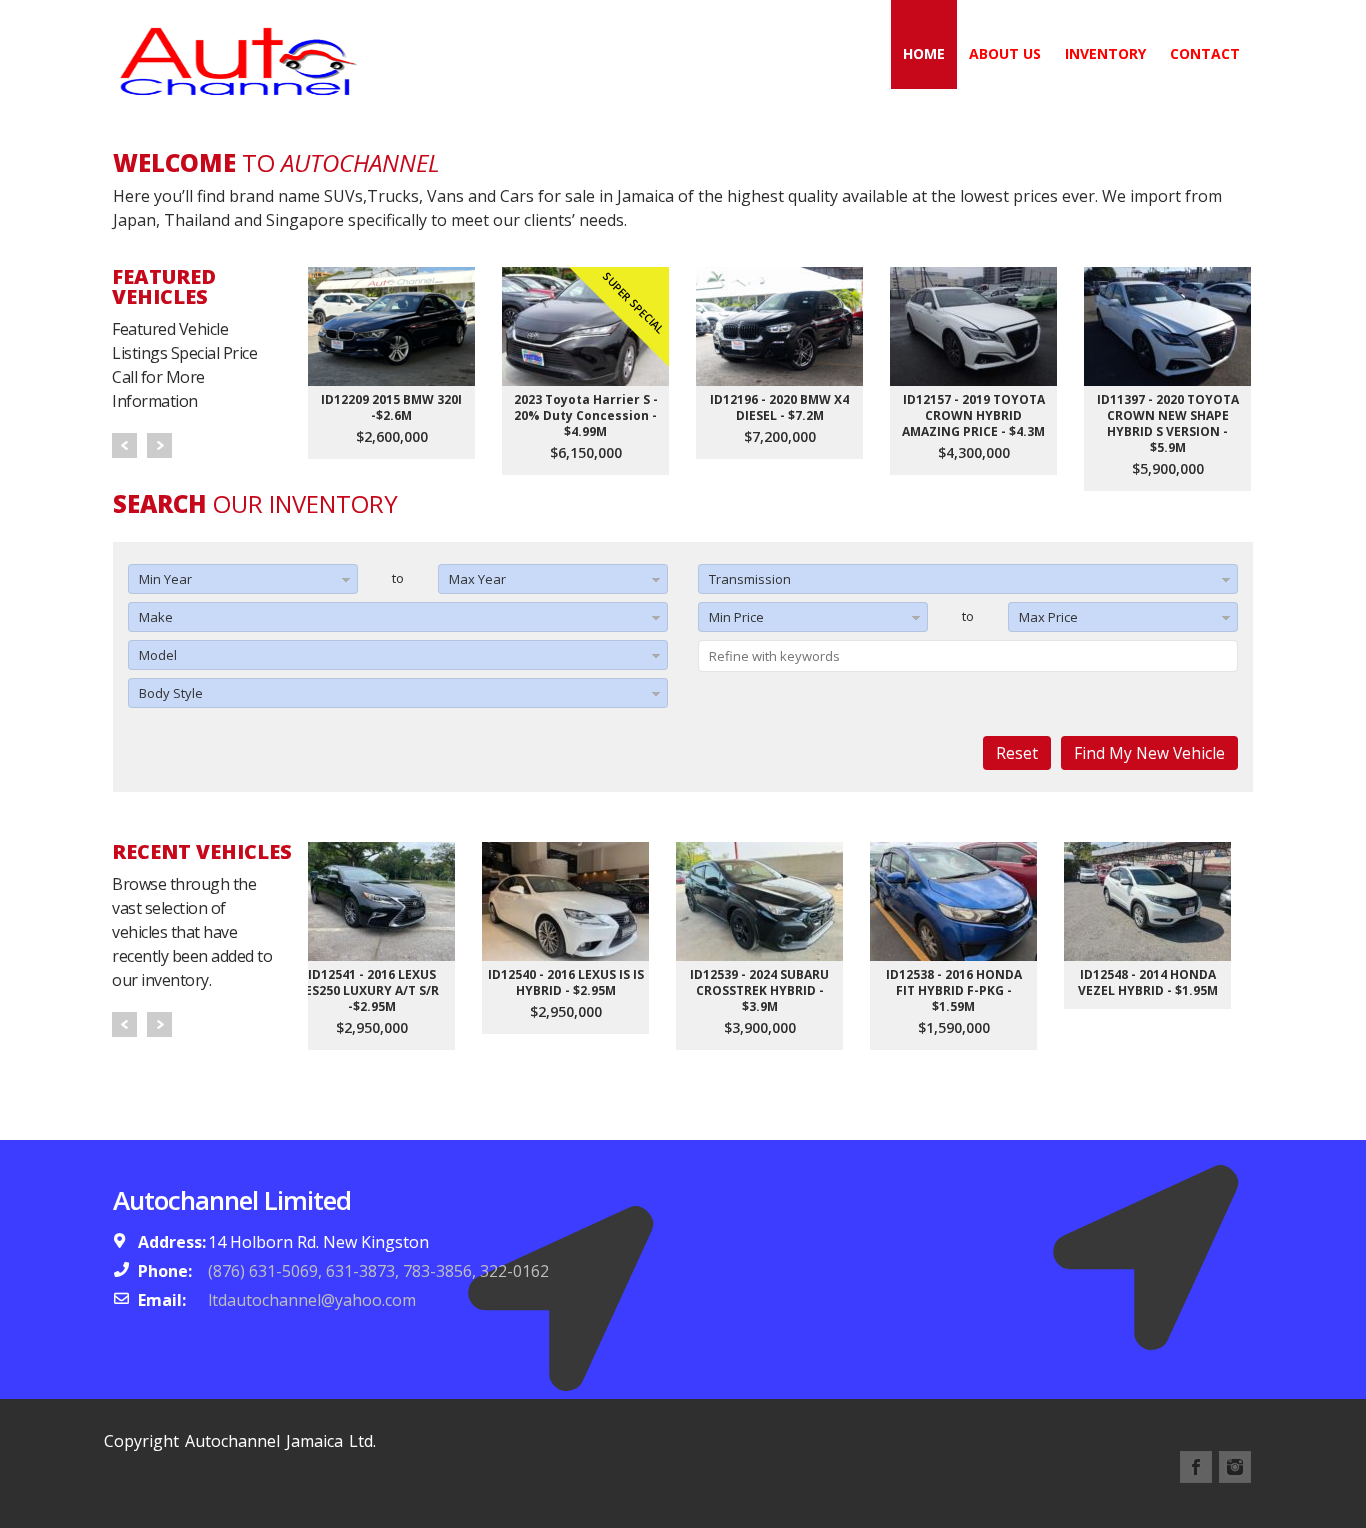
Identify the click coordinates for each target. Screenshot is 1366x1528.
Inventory (1105, 53)
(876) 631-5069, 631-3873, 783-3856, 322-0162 (378, 1271)
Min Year (165, 579)
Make (156, 617)
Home (924, 53)
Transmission (750, 579)
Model (158, 655)
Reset (1017, 753)
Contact (1205, 53)
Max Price (1048, 617)
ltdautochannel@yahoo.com (312, 1300)
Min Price (736, 617)
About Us (1005, 53)
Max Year (477, 579)
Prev (124, 445)
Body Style (171, 693)
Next (159, 445)
